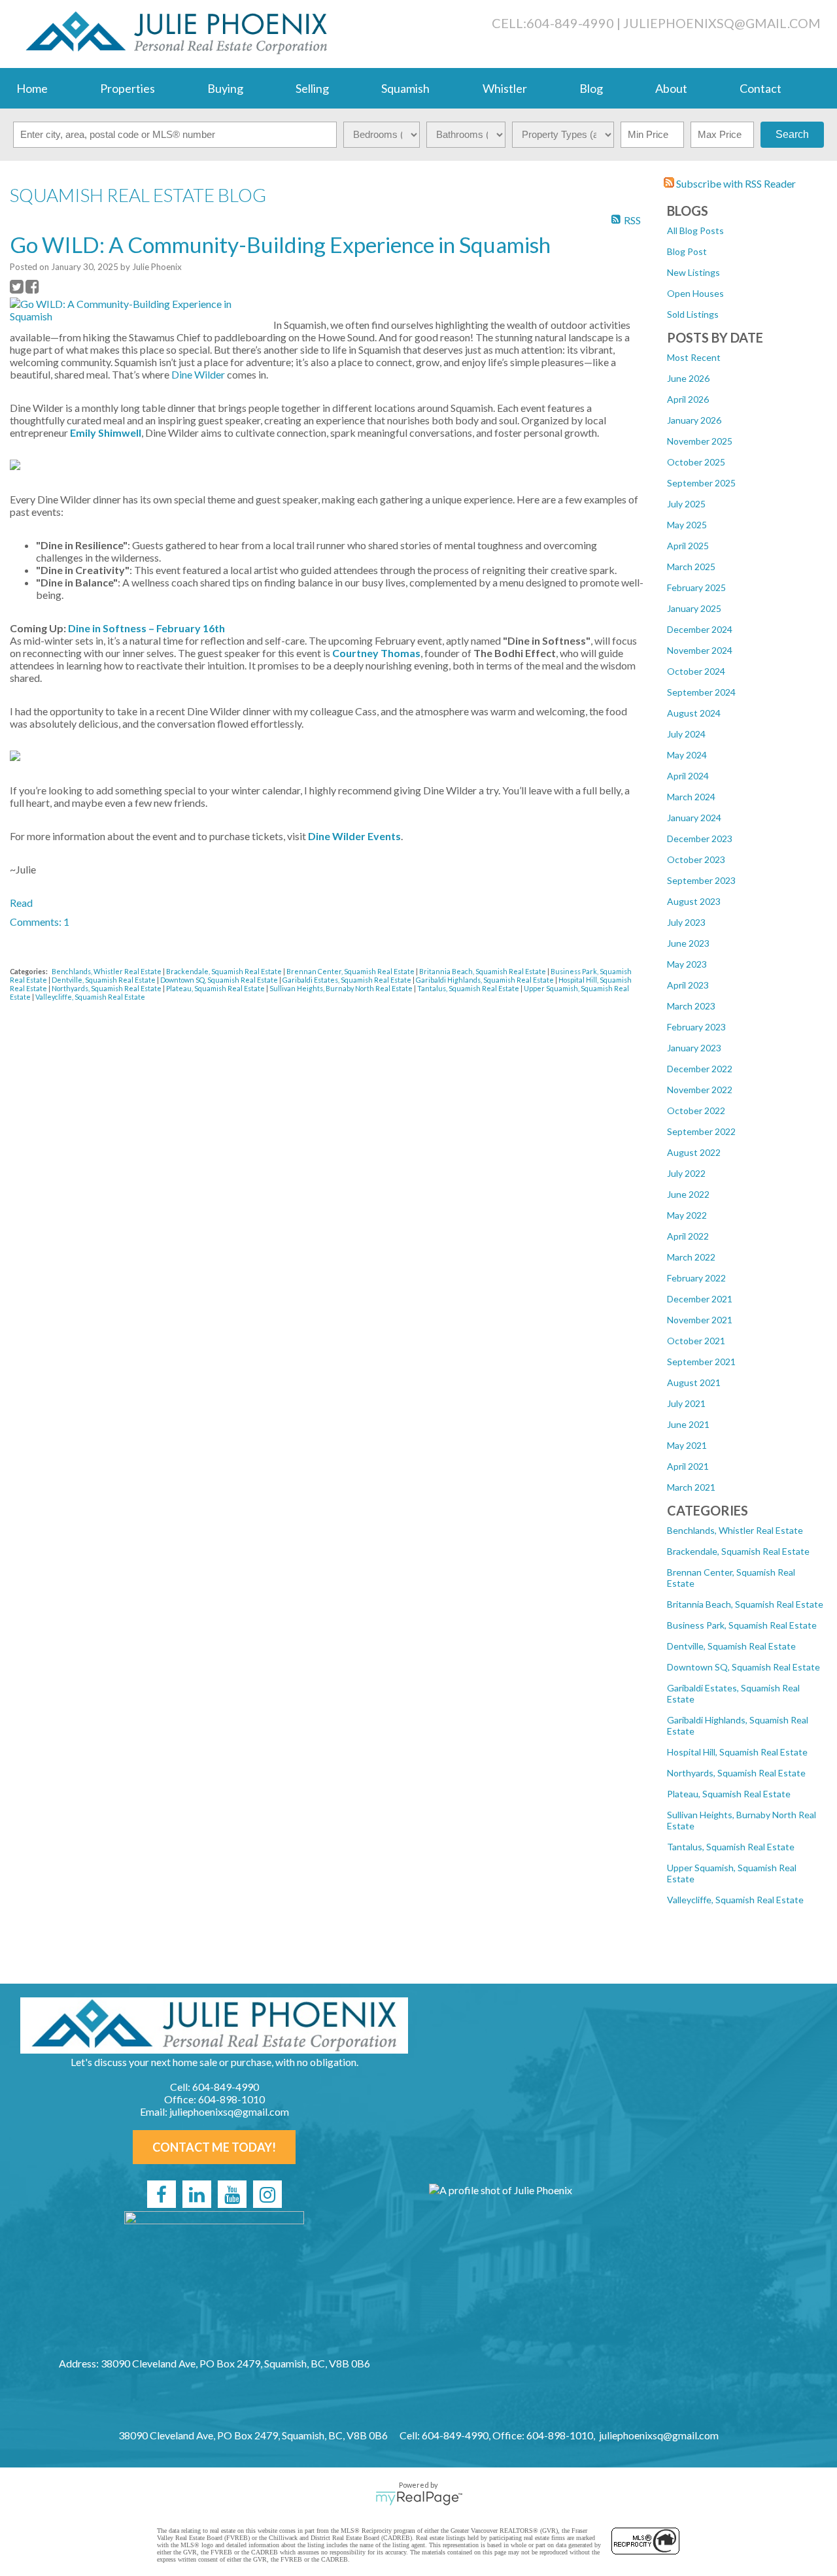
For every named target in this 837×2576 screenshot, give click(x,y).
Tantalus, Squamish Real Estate (731, 1847)
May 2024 (687, 755)
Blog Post (687, 251)
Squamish (405, 88)
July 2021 (686, 1403)
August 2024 (694, 713)
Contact (760, 88)
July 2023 (686, 922)
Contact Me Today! (214, 2147)
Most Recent (694, 357)
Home (32, 88)
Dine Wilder (198, 374)
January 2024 (694, 818)
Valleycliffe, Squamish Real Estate (735, 1900)
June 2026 (688, 378)
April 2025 (688, 546)
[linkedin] (197, 2194)
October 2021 (696, 1341)
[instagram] (267, 2194)
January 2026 (694, 420)
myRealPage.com (419, 2498)
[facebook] (162, 2194)
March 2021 (691, 1487)
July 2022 (686, 1173)
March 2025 (691, 567)
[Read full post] (137, 310)
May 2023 (687, 964)
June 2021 (688, 1424)
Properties (128, 88)
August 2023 (694, 901)
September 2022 (701, 1131)
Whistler (505, 88)
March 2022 (691, 1257)
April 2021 (688, 1466)
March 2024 (691, 797)
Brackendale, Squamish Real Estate (738, 1551)
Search (792, 134)
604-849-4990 (570, 23)
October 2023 (696, 859)
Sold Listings (693, 314)
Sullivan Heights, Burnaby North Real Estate (342, 988)
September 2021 (701, 1362)
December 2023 (700, 839)
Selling (312, 88)
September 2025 (701, 483)
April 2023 (688, 985)
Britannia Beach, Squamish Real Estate (745, 1604)
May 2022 (687, 1215)
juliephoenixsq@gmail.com (722, 23)
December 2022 (700, 1069)
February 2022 (696, 1278)
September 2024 (701, 692)
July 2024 (686, 734)
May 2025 (687, 525)
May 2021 (687, 1445)
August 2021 (694, 1382)
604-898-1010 (231, 2099)
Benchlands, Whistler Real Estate (735, 1530)
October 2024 (696, 671)
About (671, 88)
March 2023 (691, 1006)
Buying (225, 88)
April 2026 (688, 399)
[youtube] (232, 2194)
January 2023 (694, 1048)
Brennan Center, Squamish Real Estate (351, 971)
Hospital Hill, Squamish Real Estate (737, 1752)
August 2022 (694, 1152)
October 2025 (696, 462)
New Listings (693, 272)
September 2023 (701, 880)
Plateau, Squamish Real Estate (729, 1794)
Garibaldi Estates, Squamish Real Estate (348, 980)
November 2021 (700, 1320)
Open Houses (695, 293)
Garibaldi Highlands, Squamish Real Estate (486, 980)
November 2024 (700, 650)
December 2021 (700, 1299)
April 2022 (688, 1236)
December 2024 (700, 629)
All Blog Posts (695, 230)
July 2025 (686, 504)
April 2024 (688, 776)
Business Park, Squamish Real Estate (742, 1625)
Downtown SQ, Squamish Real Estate (743, 1667)
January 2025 (694, 608)
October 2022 (696, 1110)
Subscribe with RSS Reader (735, 183)
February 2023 (696, 1027)
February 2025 (696, 587)
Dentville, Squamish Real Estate (731, 1646)
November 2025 (700, 441)
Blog (591, 88)
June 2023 (688, 943)
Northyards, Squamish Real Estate (736, 1773)
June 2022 (688, 1194)
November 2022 (700, 1090)
